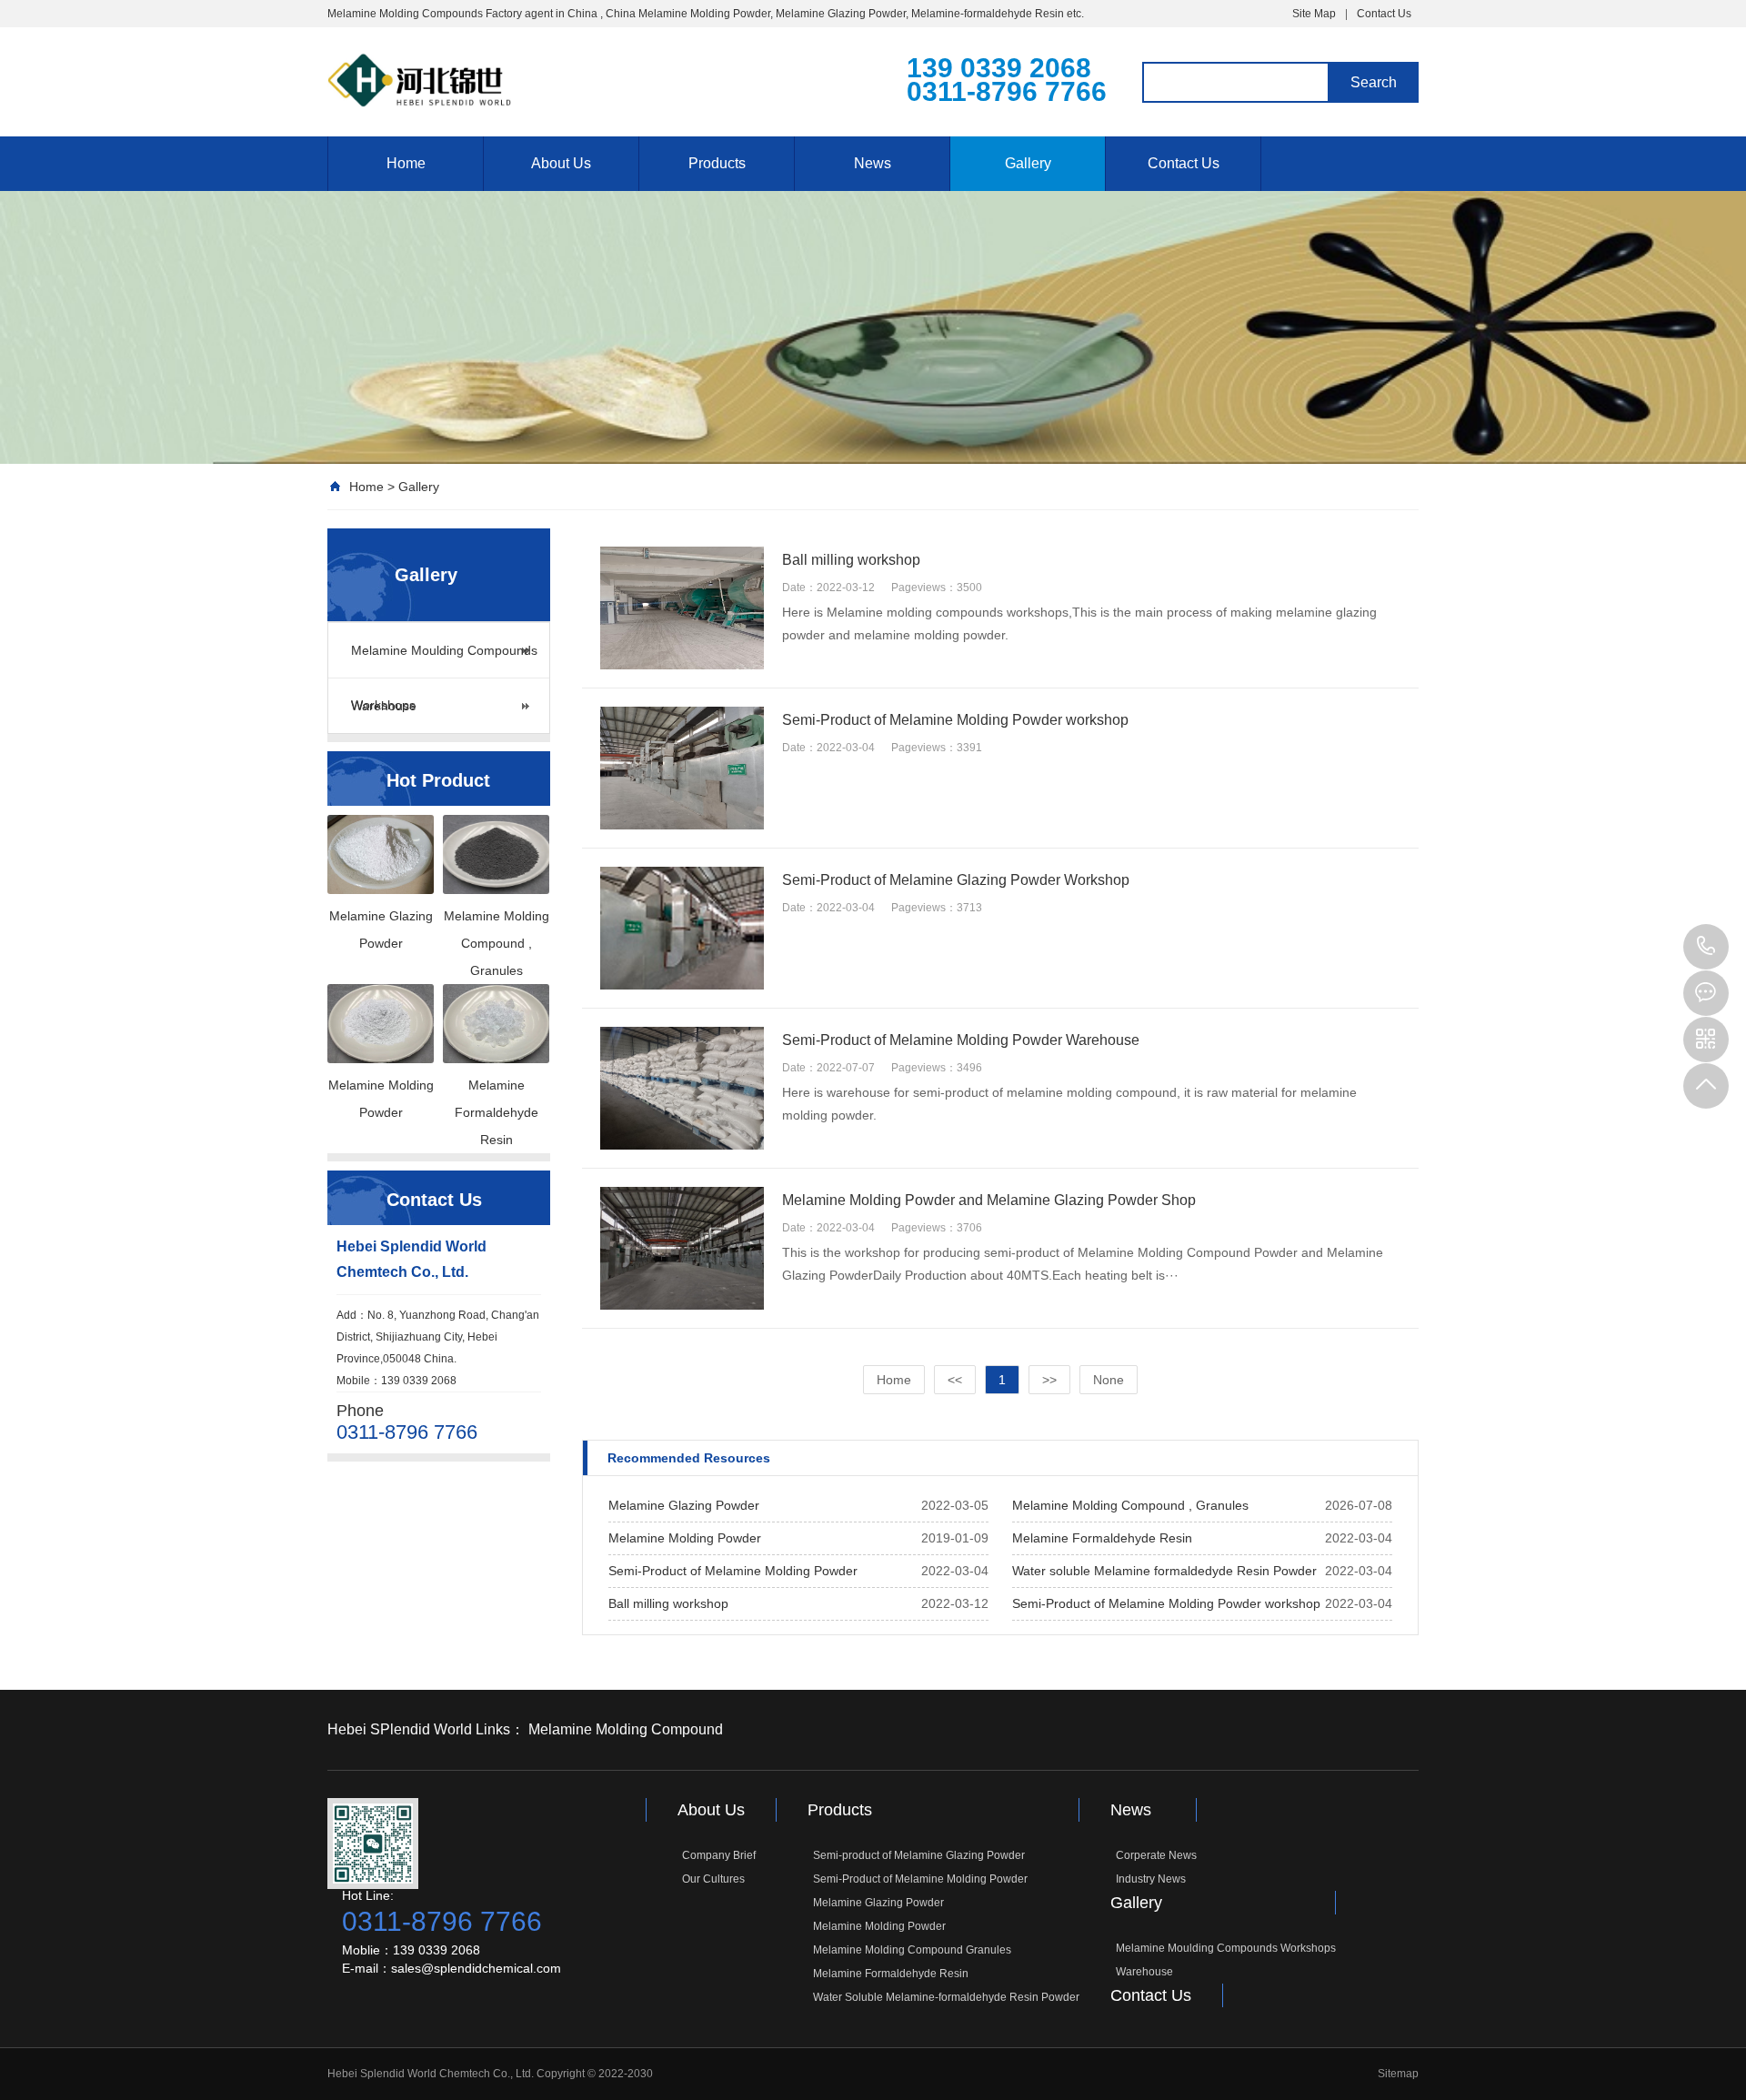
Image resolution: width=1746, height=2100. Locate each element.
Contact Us (1384, 14)
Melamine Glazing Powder (684, 1505)
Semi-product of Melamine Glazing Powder (919, 1855)
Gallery (1028, 163)
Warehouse (384, 706)
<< (955, 1380)
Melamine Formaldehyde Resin (1102, 1538)
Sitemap (1398, 2074)
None (1109, 1380)
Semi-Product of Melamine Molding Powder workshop (1166, 1603)
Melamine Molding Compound (626, 1729)
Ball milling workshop (668, 1603)
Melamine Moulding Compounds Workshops (444, 660)
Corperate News (1156, 1855)
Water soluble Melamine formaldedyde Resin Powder (1164, 1571)
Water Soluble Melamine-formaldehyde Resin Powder (946, 1997)
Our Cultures (713, 1879)
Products (717, 163)
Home (406, 163)
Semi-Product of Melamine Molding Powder (733, 1571)
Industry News (1151, 1879)
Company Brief (719, 1855)
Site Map (1314, 14)
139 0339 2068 (1706, 947)
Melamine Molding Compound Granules (912, 1950)
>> (1049, 1380)
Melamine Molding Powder (685, 1538)
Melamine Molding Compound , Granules (1130, 1505)
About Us (561, 163)
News (873, 163)
